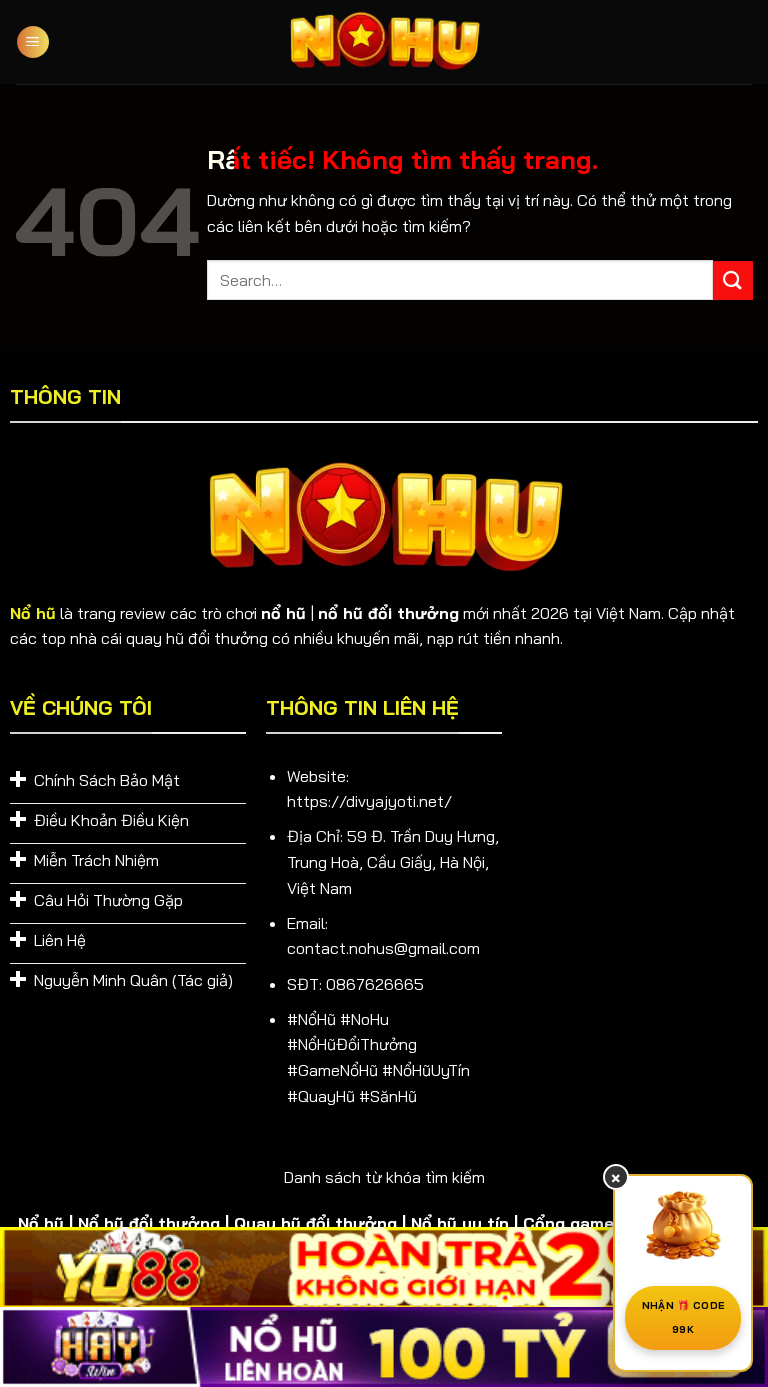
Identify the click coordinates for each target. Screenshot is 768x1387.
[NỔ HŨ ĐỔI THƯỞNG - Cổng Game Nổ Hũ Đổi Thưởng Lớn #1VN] (384, 42)
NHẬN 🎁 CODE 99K (683, 1317)
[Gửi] (733, 280)
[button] (33, 42)
